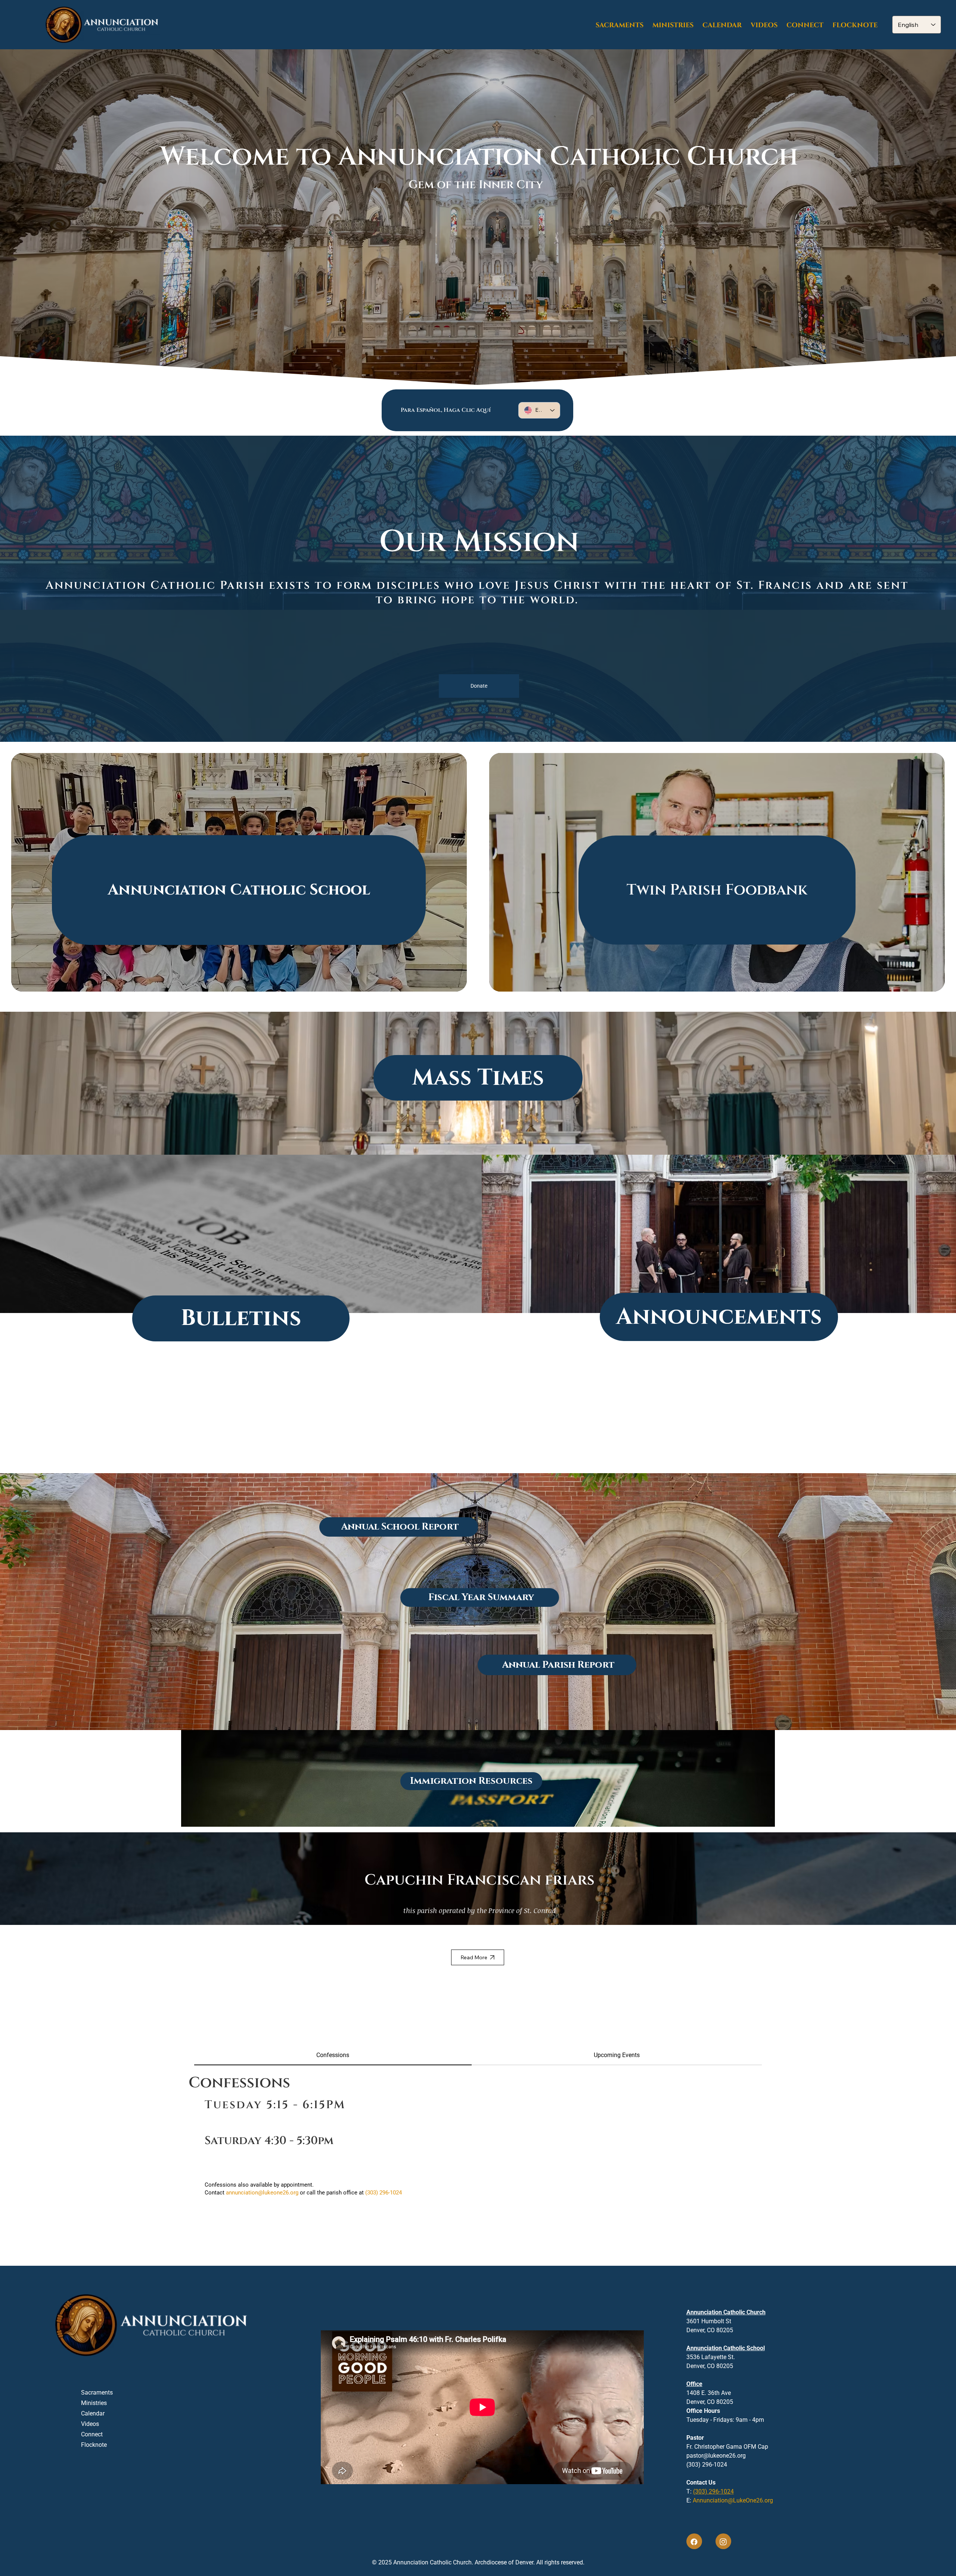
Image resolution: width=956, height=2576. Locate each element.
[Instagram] (723, 2541)
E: (730, 2500)
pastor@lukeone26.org (716, 2456)
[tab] (333, 2056)
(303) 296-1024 (713, 2491)
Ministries (94, 2403)
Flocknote (94, 2445)
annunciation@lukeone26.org (262, 2193)
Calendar (93, 2413)
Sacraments (97, 2393)
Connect (92, 2434)
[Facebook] (694, 2541)
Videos (90, 2424)
